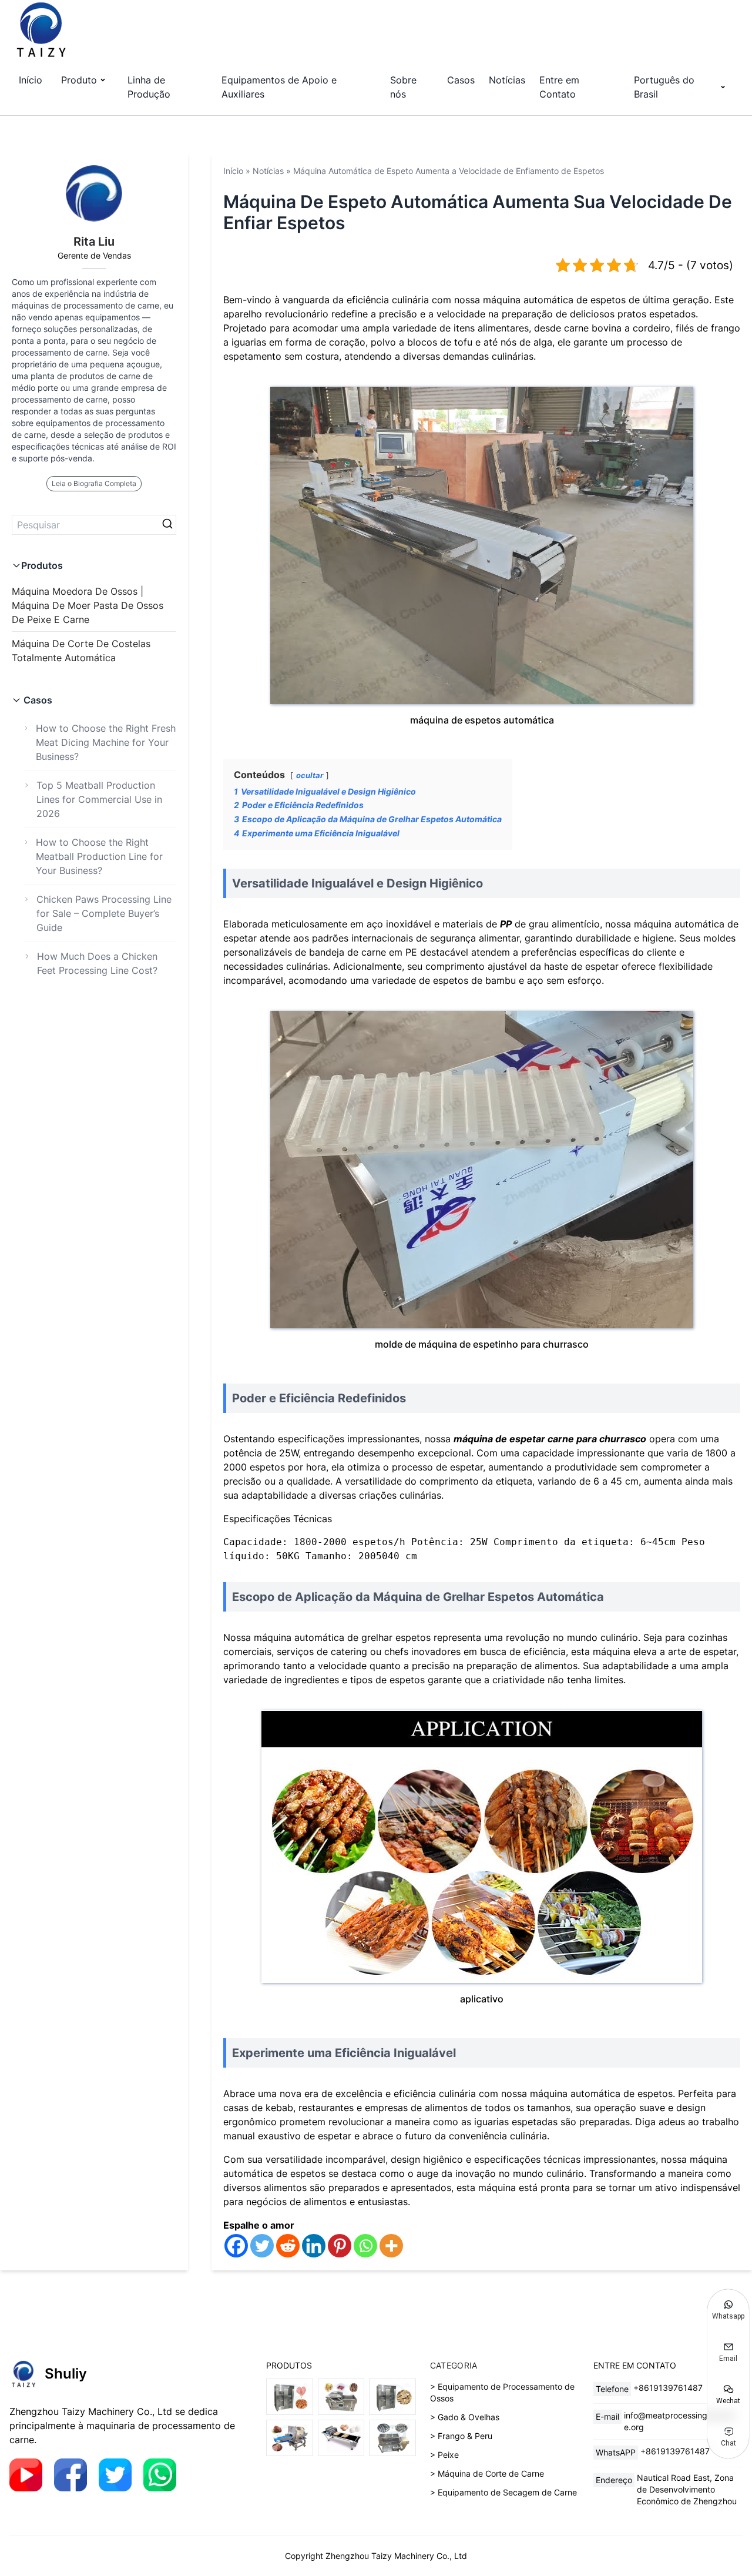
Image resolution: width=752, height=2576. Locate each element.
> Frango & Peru (461, 2436)
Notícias (507, 80)
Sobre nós (403, 87)
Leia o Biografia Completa (94, 483)
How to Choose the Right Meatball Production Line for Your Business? (99, 856)
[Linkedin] (314, 2246)
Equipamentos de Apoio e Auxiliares (279, 87)
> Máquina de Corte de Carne (487, 2473)
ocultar (310, 776)
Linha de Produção (149, 87)
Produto (79, 80)
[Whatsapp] (365, 2246)
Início (31, 80)
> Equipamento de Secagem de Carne (503, 2492)
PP (506, 924)
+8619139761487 (668, 2388)
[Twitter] (262, 2246)
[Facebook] (236, 2246)
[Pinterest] (340, 2246)
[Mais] (391, 2246)
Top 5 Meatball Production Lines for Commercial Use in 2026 (99, 799)
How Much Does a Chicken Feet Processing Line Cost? (97, 963)
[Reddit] (288, 2246)
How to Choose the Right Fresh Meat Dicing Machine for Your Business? (106, 742)
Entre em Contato (559, 87)
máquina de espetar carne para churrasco (550, 1439)
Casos (461, 80)
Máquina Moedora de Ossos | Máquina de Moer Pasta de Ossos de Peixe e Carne (88, 605)
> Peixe (444, 2455)
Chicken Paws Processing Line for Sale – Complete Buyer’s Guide (104, 913)
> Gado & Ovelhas (465, 2417)
